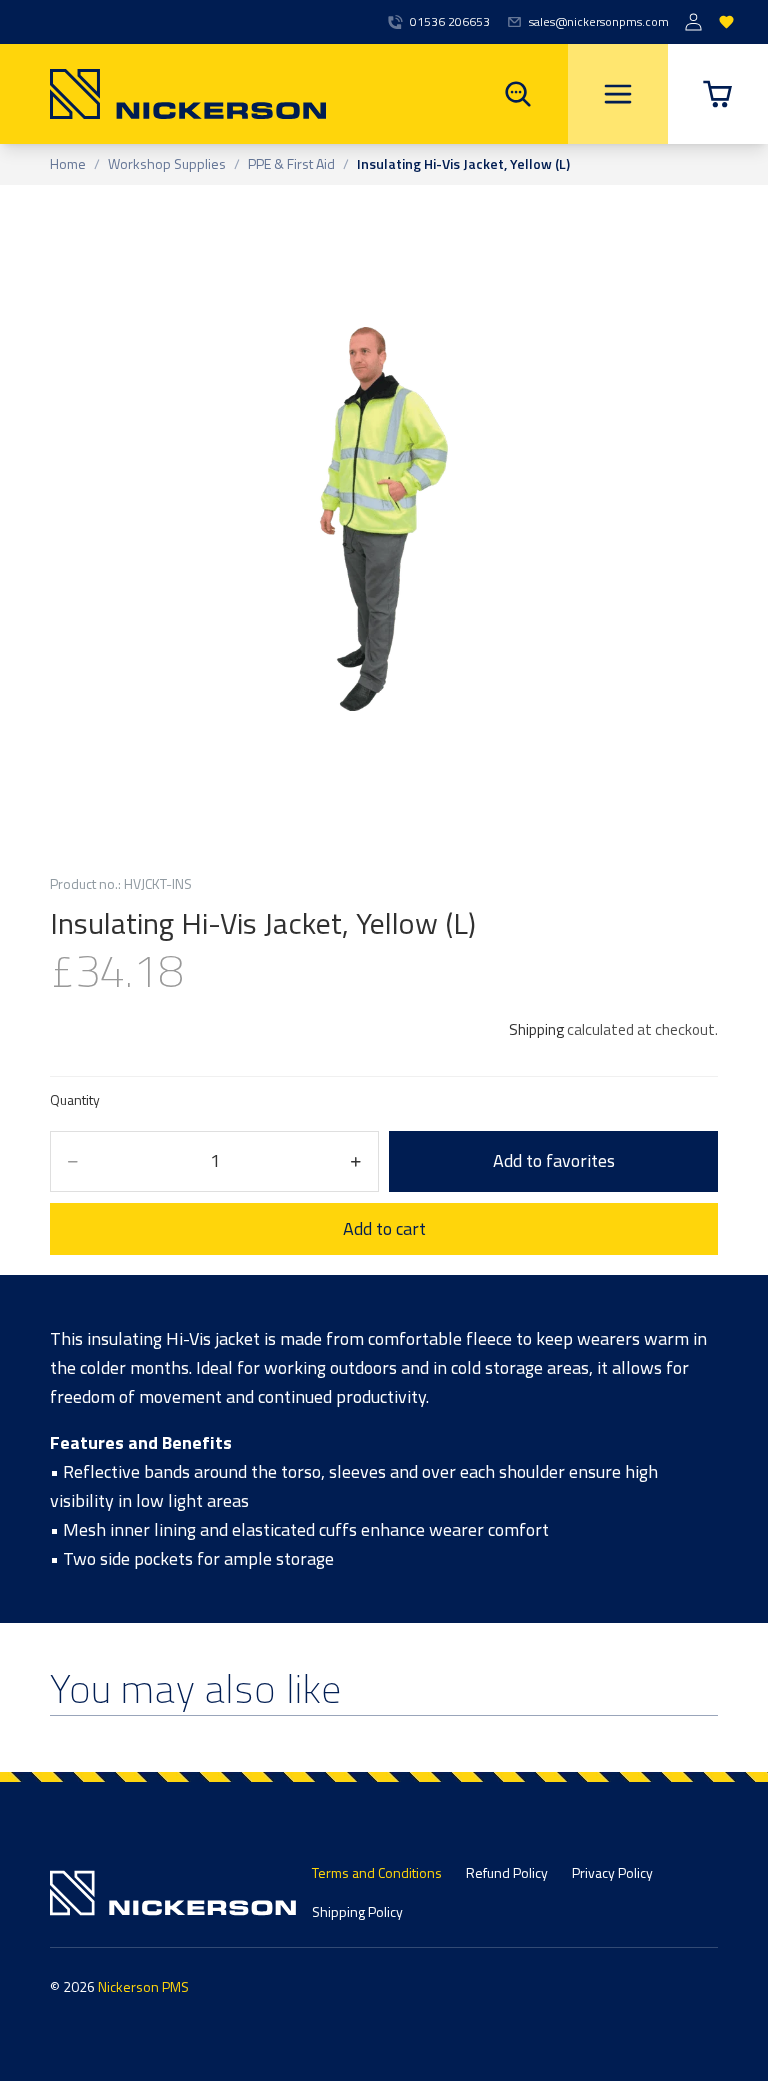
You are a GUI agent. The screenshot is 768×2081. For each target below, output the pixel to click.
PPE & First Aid (291, 164)
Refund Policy (507, 1872)
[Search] (518, 94)
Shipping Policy (357, 1911)
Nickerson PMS (143, 1986)
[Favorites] (726, 22)
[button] (718, 94)
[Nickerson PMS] (163, 94)
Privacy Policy (612, 1872)
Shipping (536, 1029)
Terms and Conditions (377, 1872)
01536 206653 (450, 22)
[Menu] (618, 94)
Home (68, 164)
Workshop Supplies (167, 164)
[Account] (693, 22)
